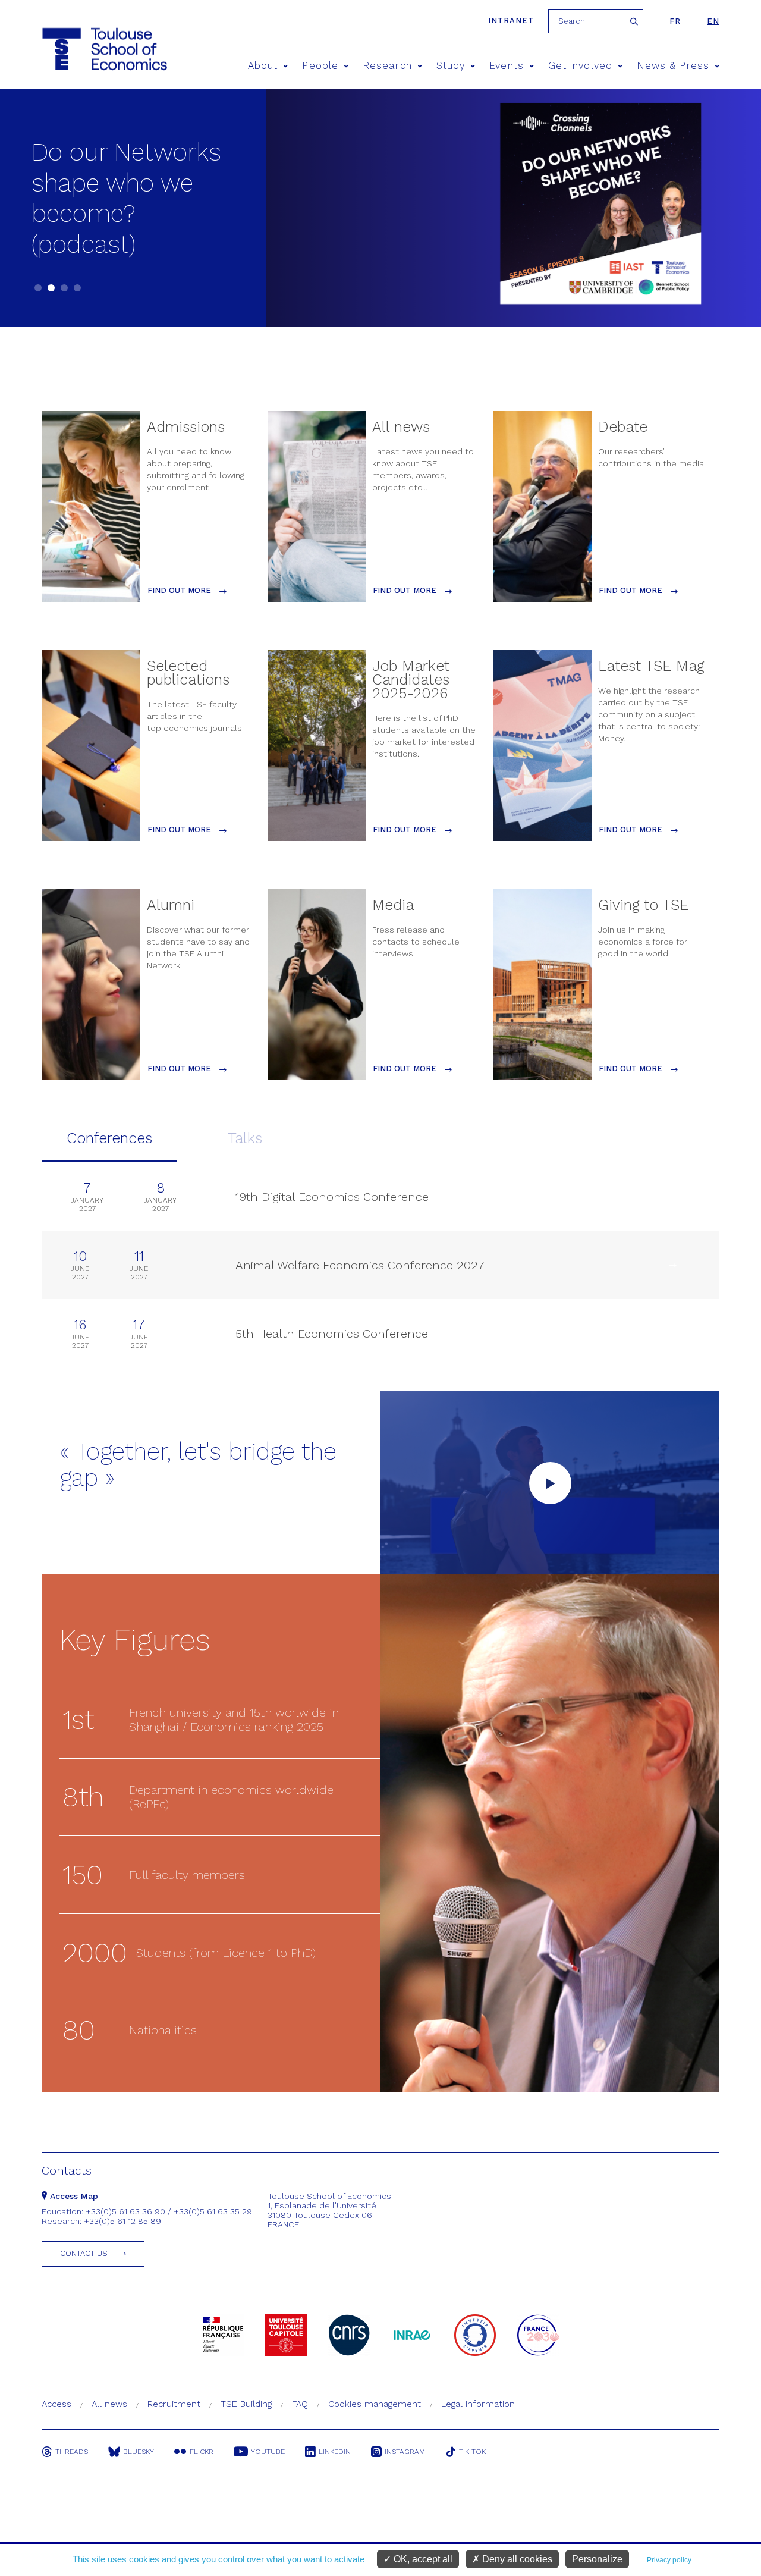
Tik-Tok (472, 2452)
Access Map (73, 2196)
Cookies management (375, 2404)
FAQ (300, 2404)
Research (387, 66)
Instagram (405, 2452)
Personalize (597, 2559)
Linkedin (335, 2452)
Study (451, 66)
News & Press (673, 66)
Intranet (511, 21)
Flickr (202, 2452)
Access (56, 2404)
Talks (245, 1138)
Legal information (478, 2404)
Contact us (84, 2253)
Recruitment (174, 2404)
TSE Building (246, 2404)
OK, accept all (422, 2559)
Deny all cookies (516, 2559)
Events (506, 66)
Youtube (268, 2452)
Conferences (109, 1138)
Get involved (580, 66)
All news (109, 2404)
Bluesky (139, 2452)
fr (675, 21)
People (320, 66)
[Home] (82, 49)
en (713, 21)
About (263, 66)
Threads (72, 2452)
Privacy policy (669, 2560)
